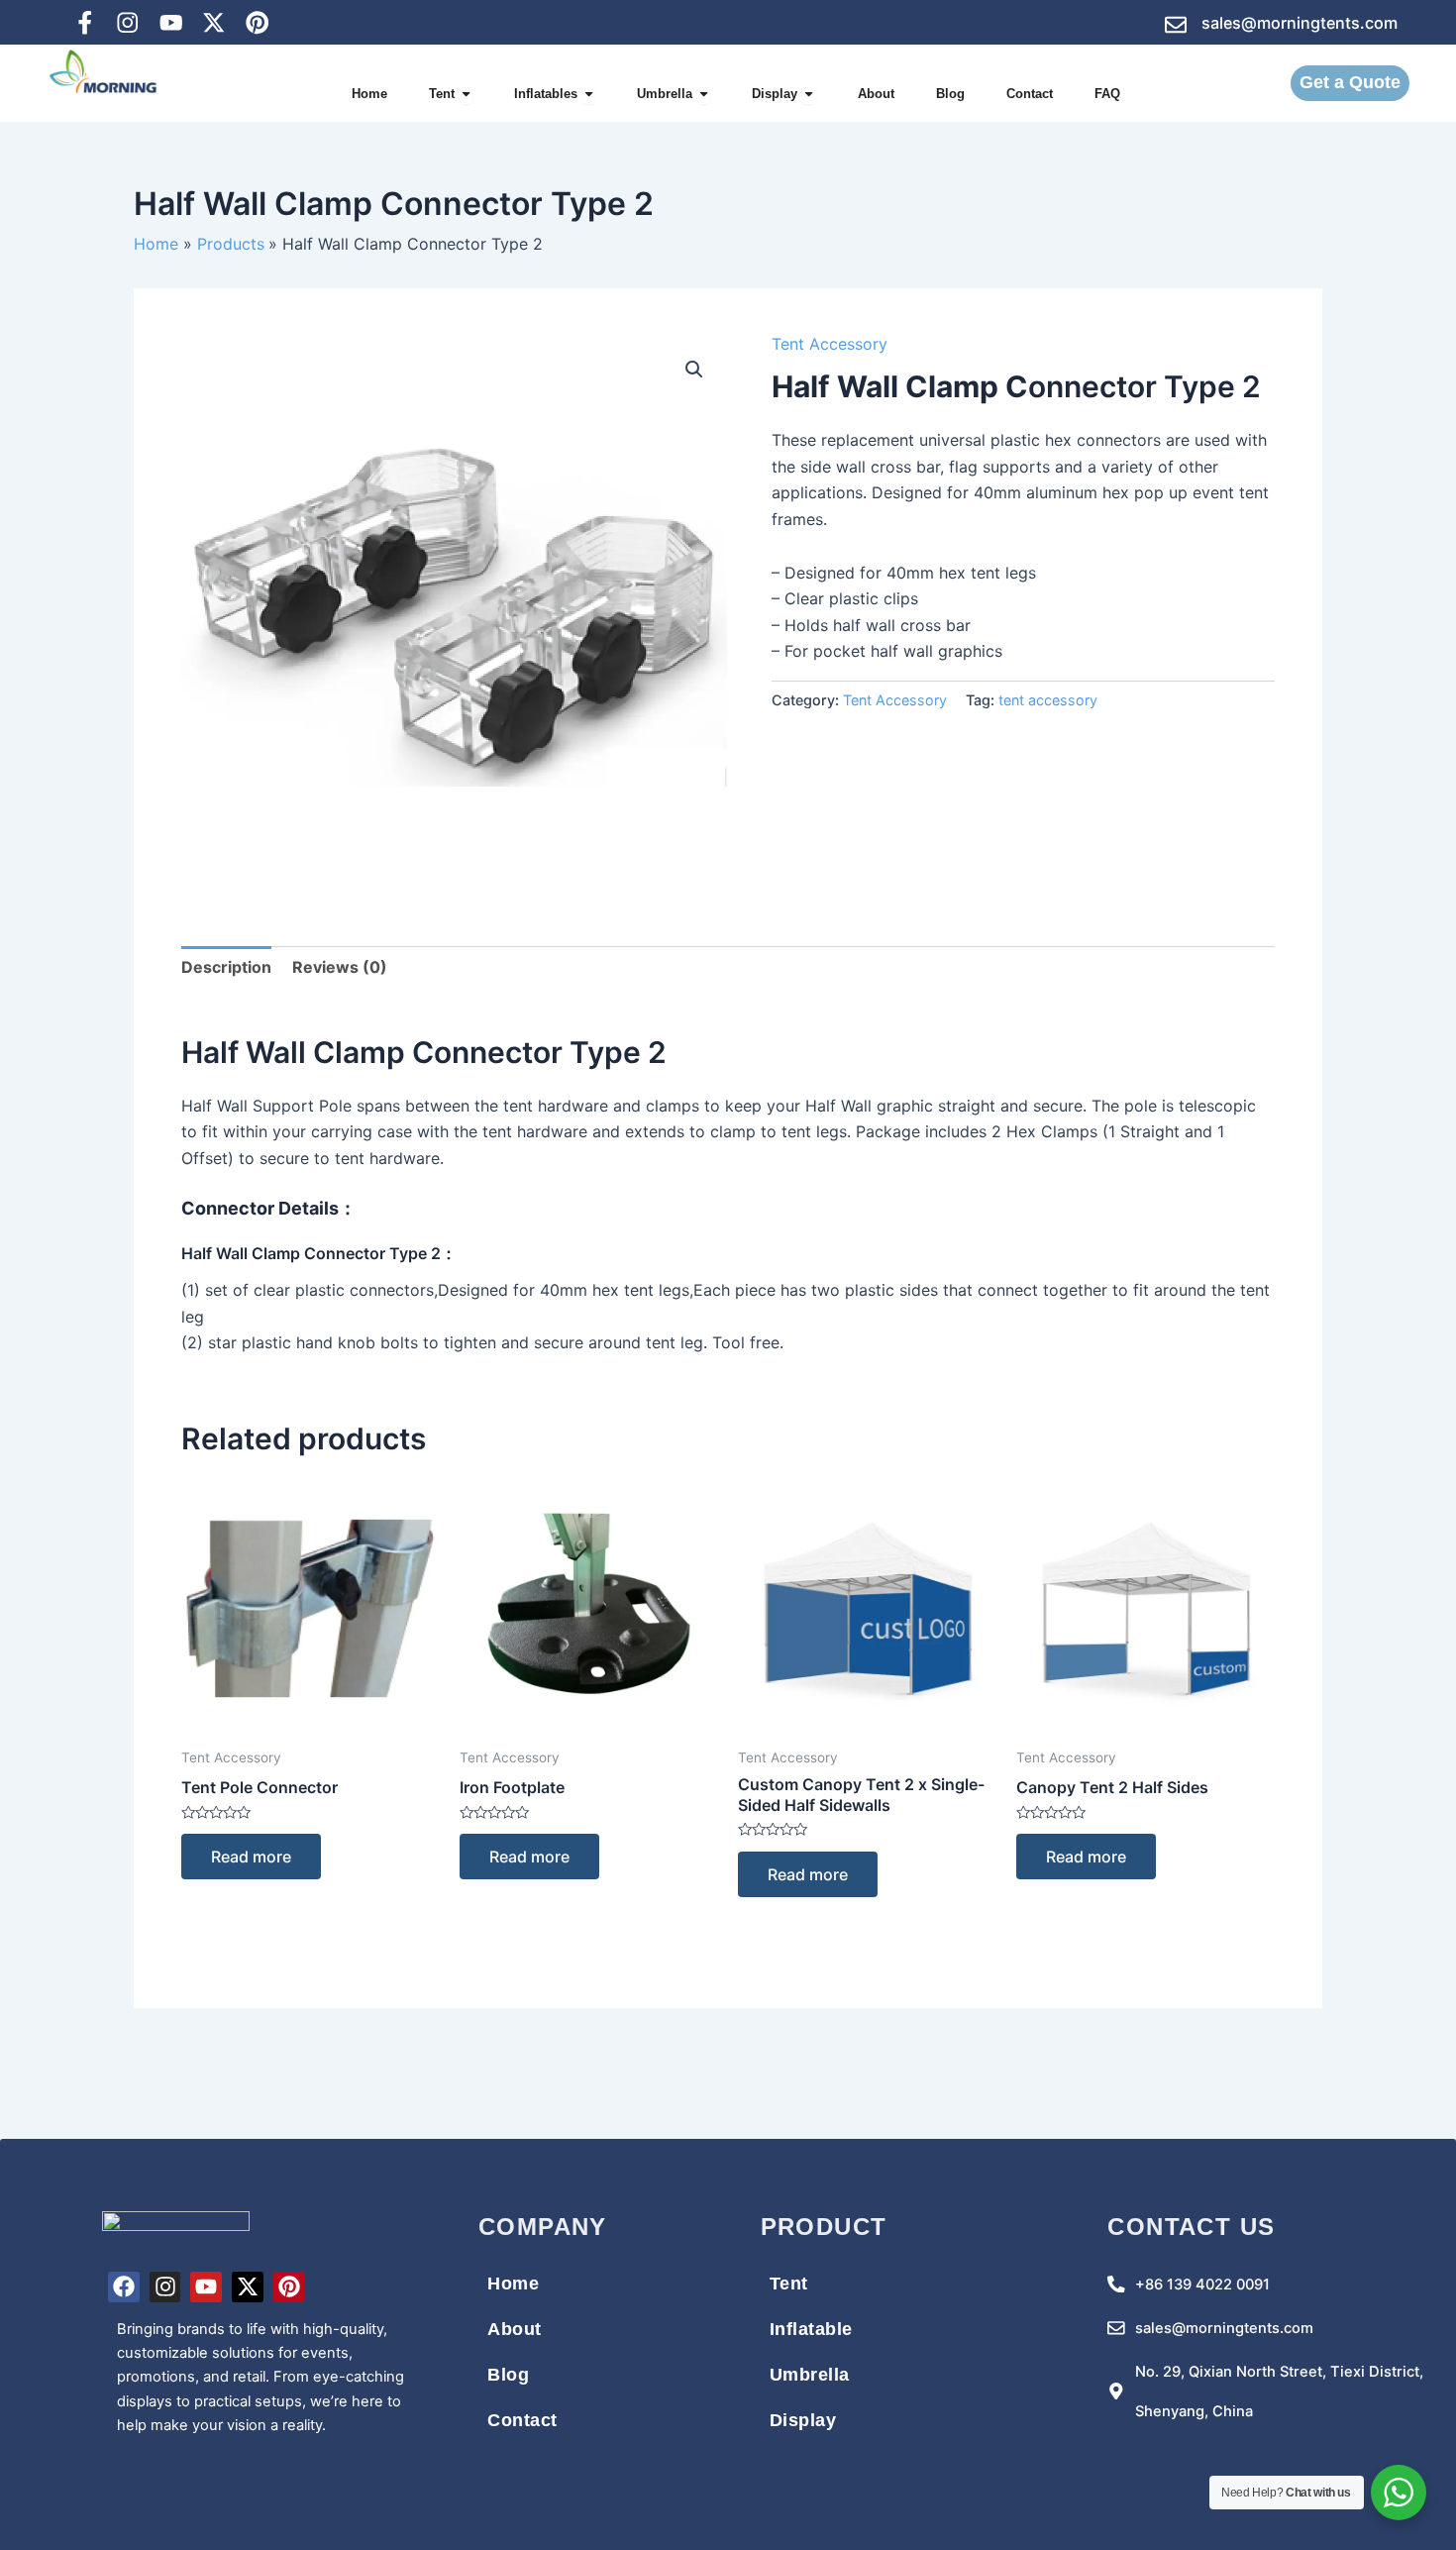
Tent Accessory (830, 344)
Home (513, 2284)
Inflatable (811, 2329)
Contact (522, 2420)
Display (803, 2420)
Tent (789, 2284)
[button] (694, 370)
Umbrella (810, 2375)
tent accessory (1048, 700)
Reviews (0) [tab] (340, 967)
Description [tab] (226, 967)
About (515, 2329)
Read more (251, 1857)
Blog (508, 2375)
